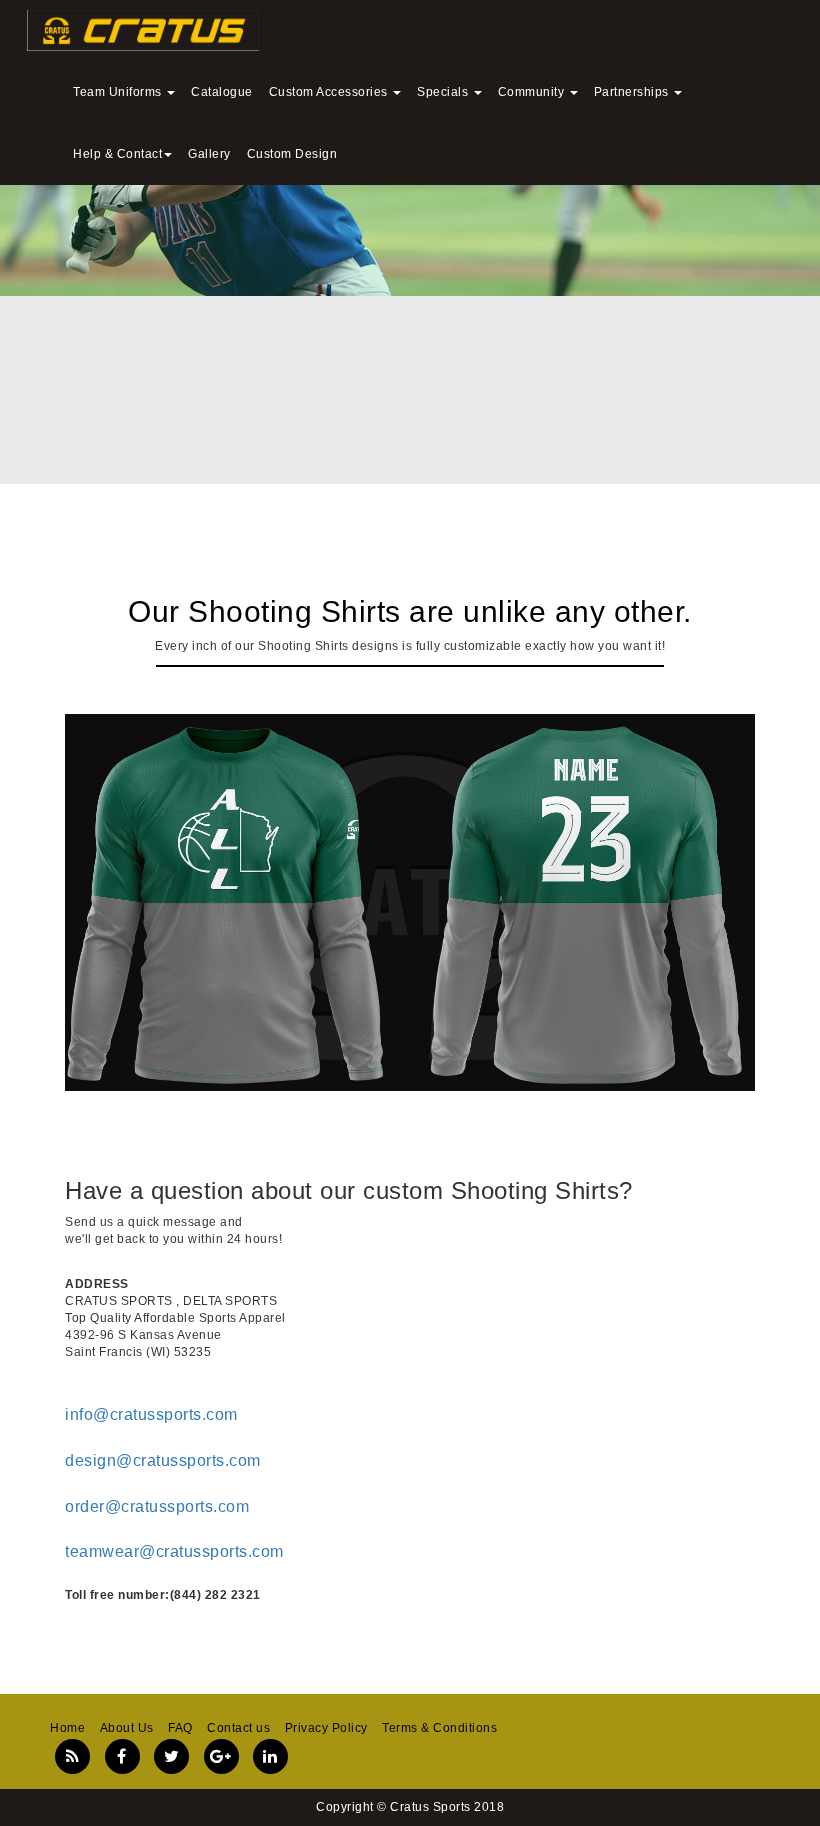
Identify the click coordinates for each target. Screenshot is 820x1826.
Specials (444, 92)
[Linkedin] (270, 1756)
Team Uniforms (119, 92)
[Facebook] (122, 1756)
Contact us (238, 1728)
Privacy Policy (326, 1728)
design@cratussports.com (163, 1460)
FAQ (180, 1728)
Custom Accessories (330, 92)
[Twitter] (171, 1756)
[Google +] (221, 1756)
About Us (127, 1728)
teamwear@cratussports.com (174, 1551)
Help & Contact (117, 154)
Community (533, 92)
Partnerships (633, 92)
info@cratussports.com (151, 1414)
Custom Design (292, 154)
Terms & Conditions (439, 1728)
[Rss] (72, 1756)
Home (67, 1728)
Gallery (209, 154)
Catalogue (222, 92)
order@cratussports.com (157, 1506)
